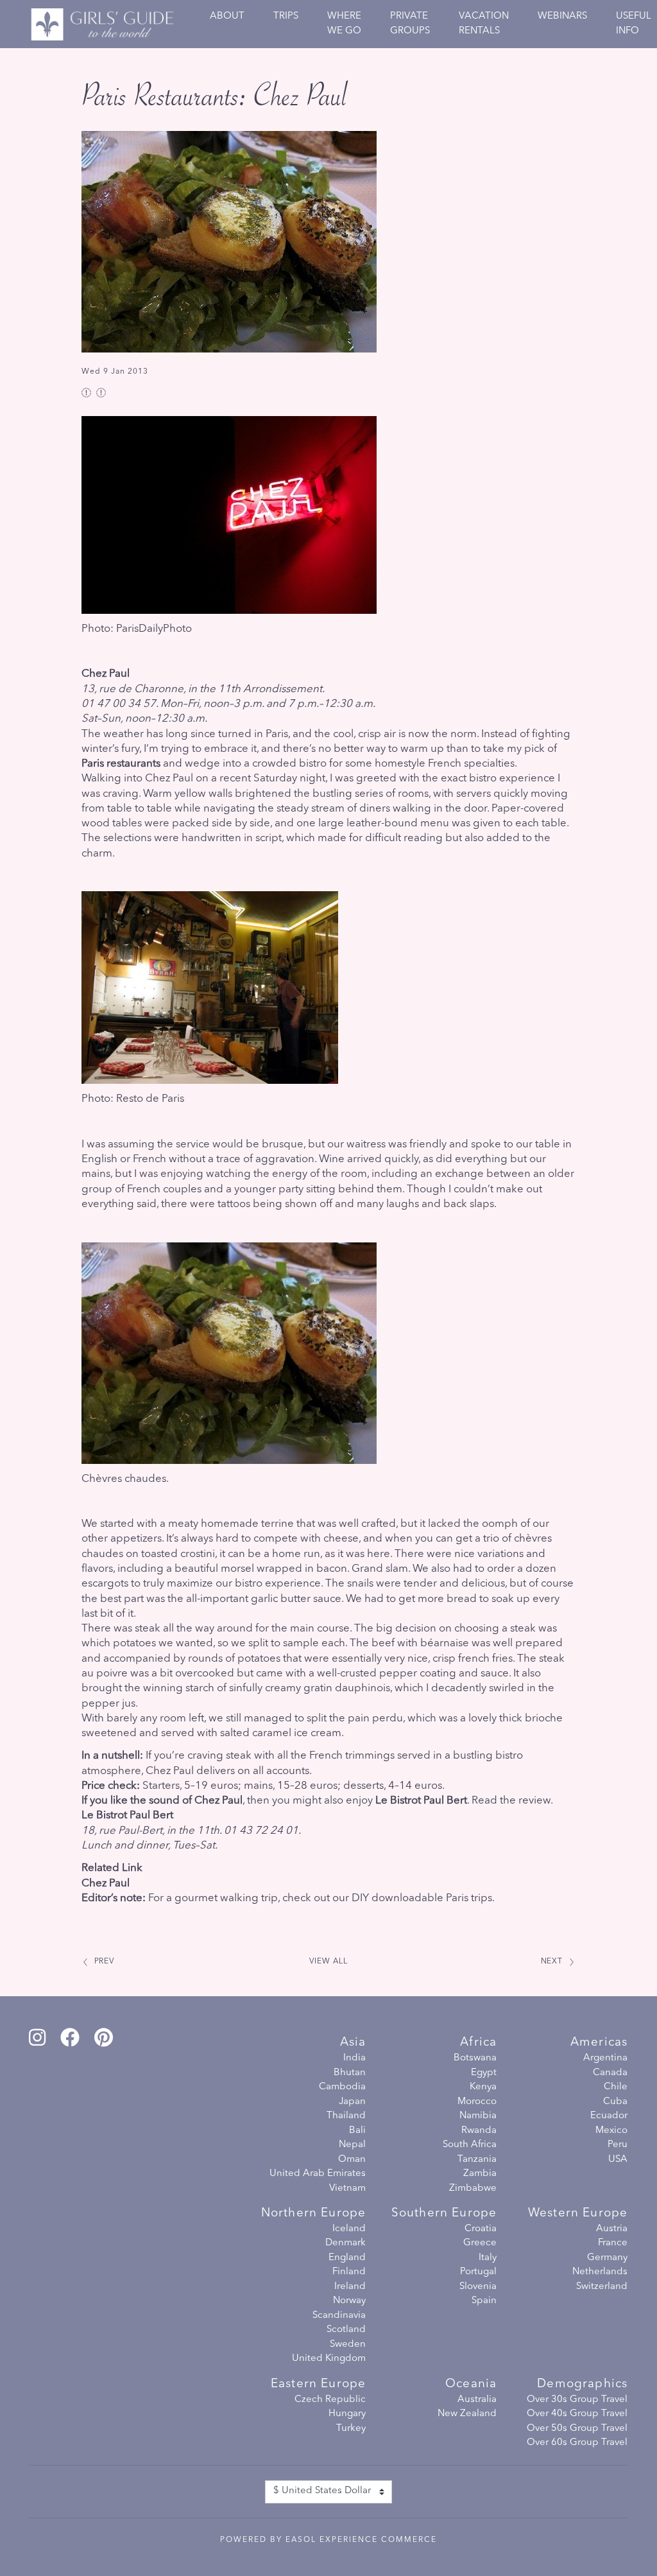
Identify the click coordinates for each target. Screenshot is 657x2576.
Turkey (351, 2429)
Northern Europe (313, 2214)
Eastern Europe (318, 2384)
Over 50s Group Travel (577, 2429)
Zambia (480, 2174)
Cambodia (342, 2087)
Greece (480, 2243)
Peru (618, 2145)
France (613, 2243)
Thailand (346, 2116)
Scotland (346, 2330)
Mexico (611, 2131)
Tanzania (477, 2160)
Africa (478, 2043)
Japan (352, 2102)
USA (618, 2160)
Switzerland (602, 2287)
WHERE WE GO (344, 24)
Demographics (582, 2384)
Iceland (349, 2229)
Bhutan (350, 2073)
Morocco (477, 2102)
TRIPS (286, 16)
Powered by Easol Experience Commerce (328, 2540)
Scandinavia (339, 2316)
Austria (612, 2229)
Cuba (615, 2102)
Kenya (483, 2087)
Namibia (478, 2116)
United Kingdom (329, 2359)
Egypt (484, 2073)
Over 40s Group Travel (577, 2414)
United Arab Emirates (318, 2174)
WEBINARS (562, 16)
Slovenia (478, 2287)
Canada (610, 2073)
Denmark (346, 2243)
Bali (357, 2131)
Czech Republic (330, 2400)
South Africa (470, 2145)
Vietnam (347, 2189)
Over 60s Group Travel (577, 2443)
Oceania (471, 2384)
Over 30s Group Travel (577, 2400)
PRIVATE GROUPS (410, 24)
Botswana (475, 2058)
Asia (353, 2043)
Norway (349, 2301)
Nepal (352, 2145)
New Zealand (467, 2414)
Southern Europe (444, 2214)
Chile (616, 2087)
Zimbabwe (473, 2189)
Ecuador (609, 2116)
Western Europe (578, 2214)
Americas (599, 2043)
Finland (349, 2272)
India (354, 2058)
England (347, 2258)
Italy (488, 2258)
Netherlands (600, 2272)
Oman (352, 2160)
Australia (477, 2400)
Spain (484, 2301)
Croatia (481, 2229)
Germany (607, 2258)
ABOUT (227, 16)
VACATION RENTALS (484, 24)
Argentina (605, 2058)
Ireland (350, 2287)
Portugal (478, 2272)
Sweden (348, 2345)
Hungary (347, 2414)
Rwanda (479, 2131)
